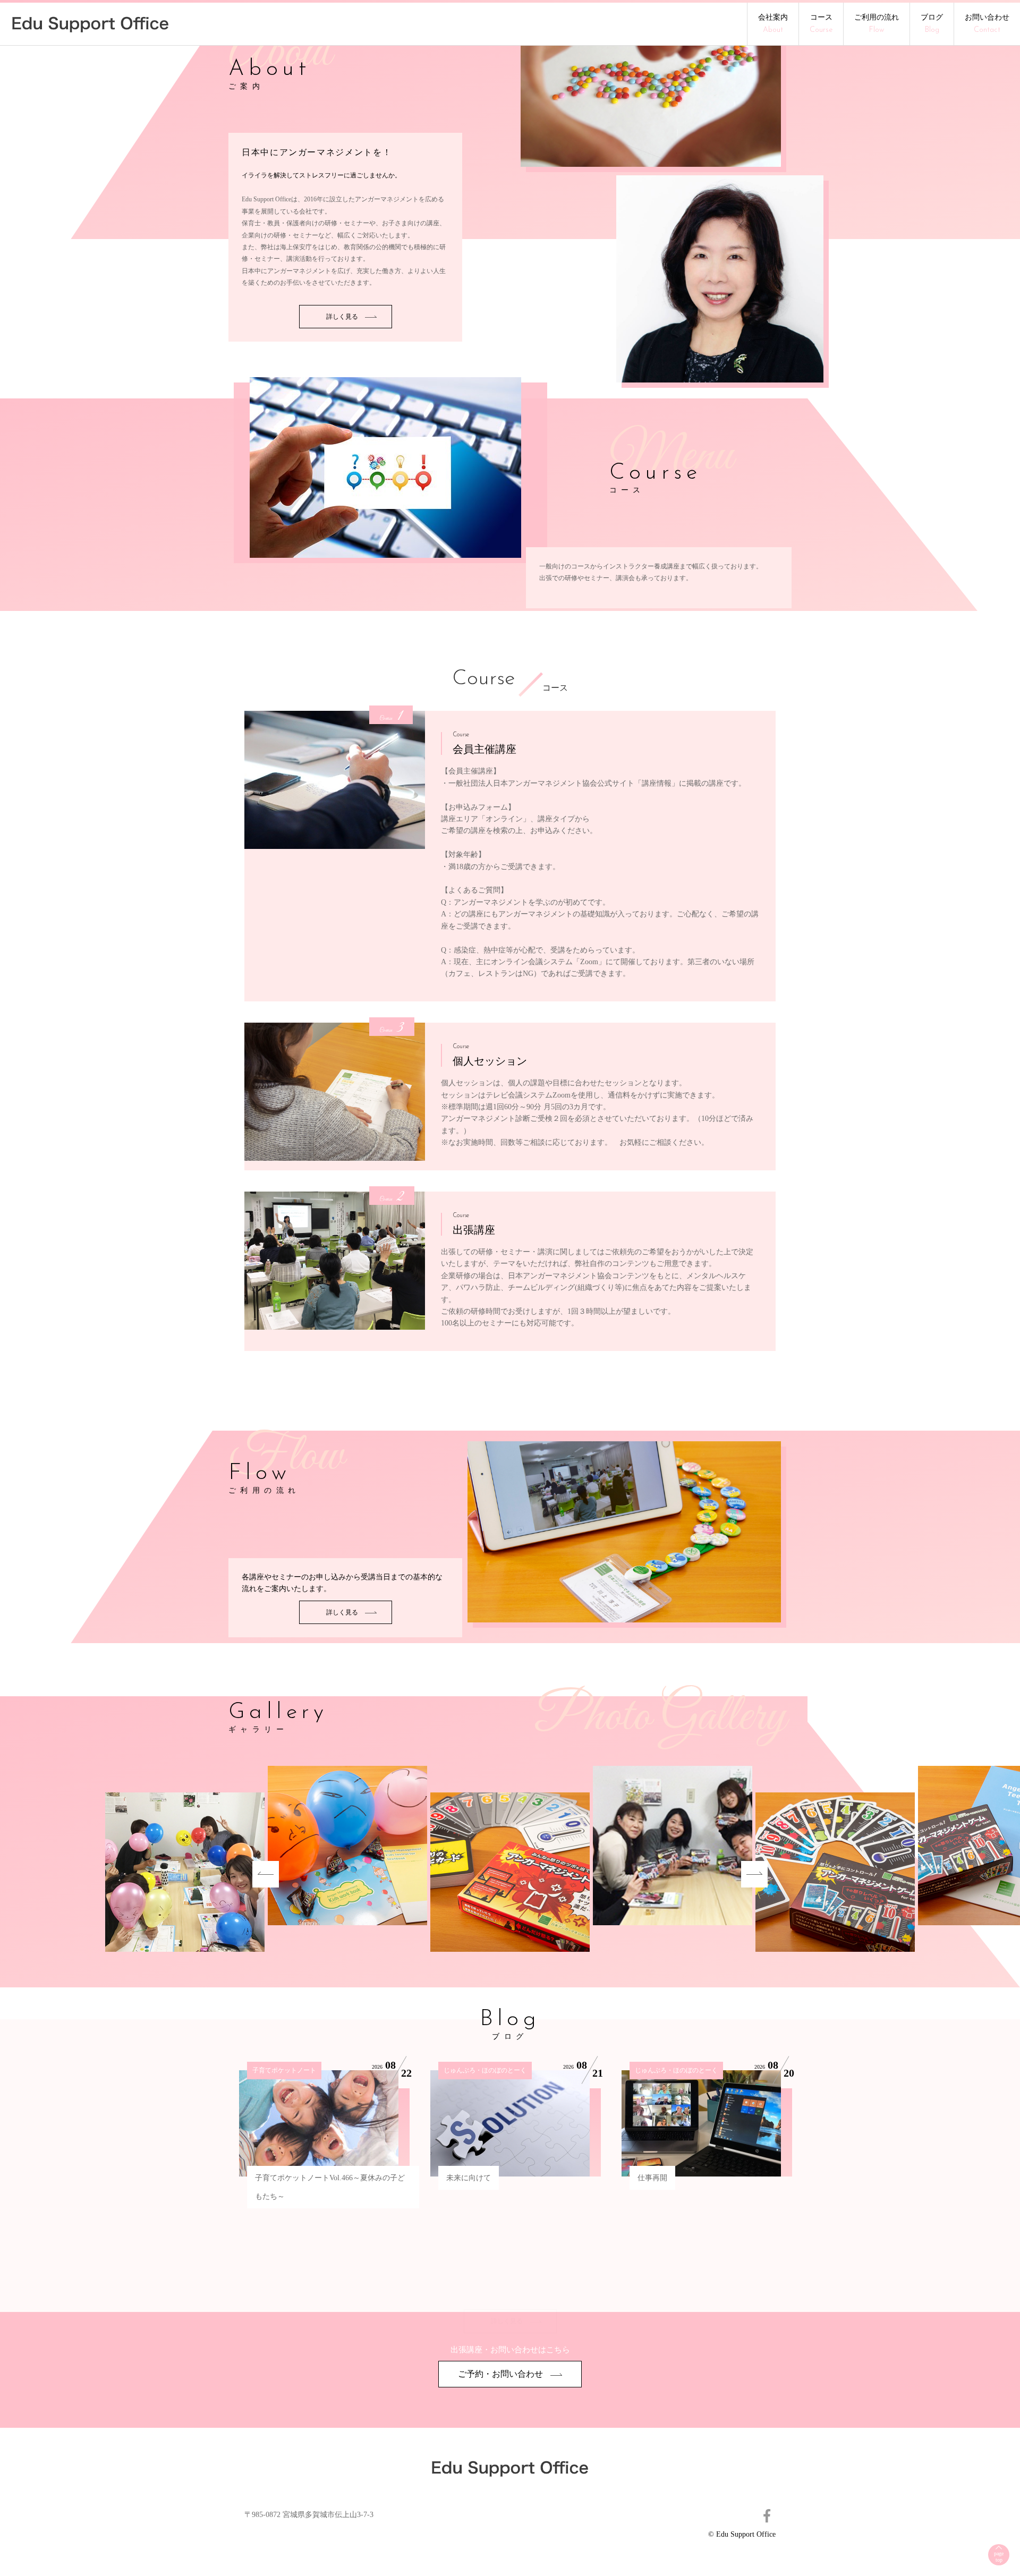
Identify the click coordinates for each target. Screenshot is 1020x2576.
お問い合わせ (987, 24)
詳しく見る (343, 317)
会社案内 (773, 24)
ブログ (932, 24)
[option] (510, 1874)
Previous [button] (266, 1874)
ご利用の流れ (877, 24)
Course (483, 679)
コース (821, 24)
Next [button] (754, 1874)
